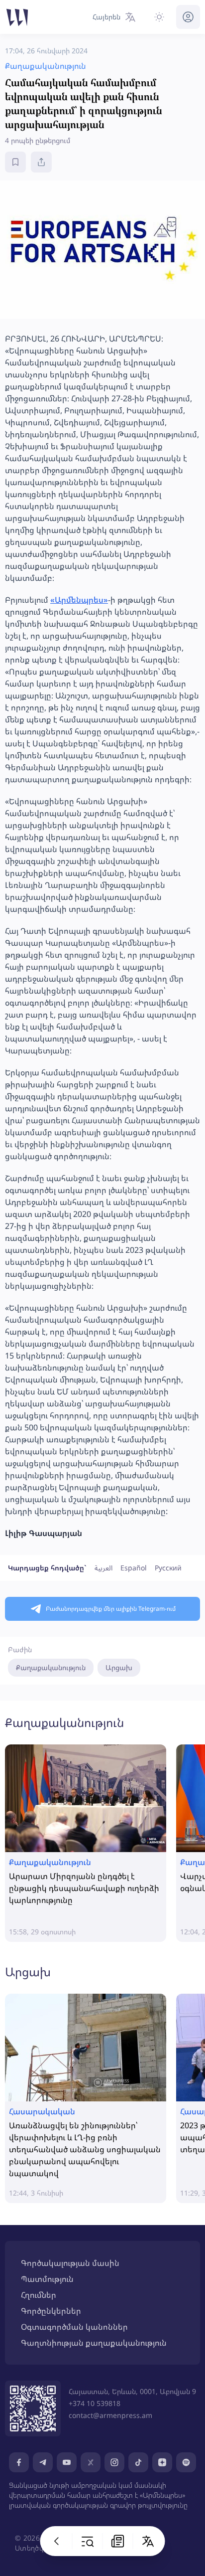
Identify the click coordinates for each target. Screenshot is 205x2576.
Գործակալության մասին (70, 2263)
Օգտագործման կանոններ (74, 2327)
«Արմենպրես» (79, 600)
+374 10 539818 (95, 2403)
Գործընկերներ (51, 2311)
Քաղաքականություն (51, 1667)
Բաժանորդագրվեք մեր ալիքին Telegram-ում (111, 1609)
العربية (103, 1568)
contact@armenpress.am (110, 2415)
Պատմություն (47, 2279)
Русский (168, 1568)
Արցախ (119, 1667)
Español (134, 1568)
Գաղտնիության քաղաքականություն (94, 2343)
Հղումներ (39, 2295)
